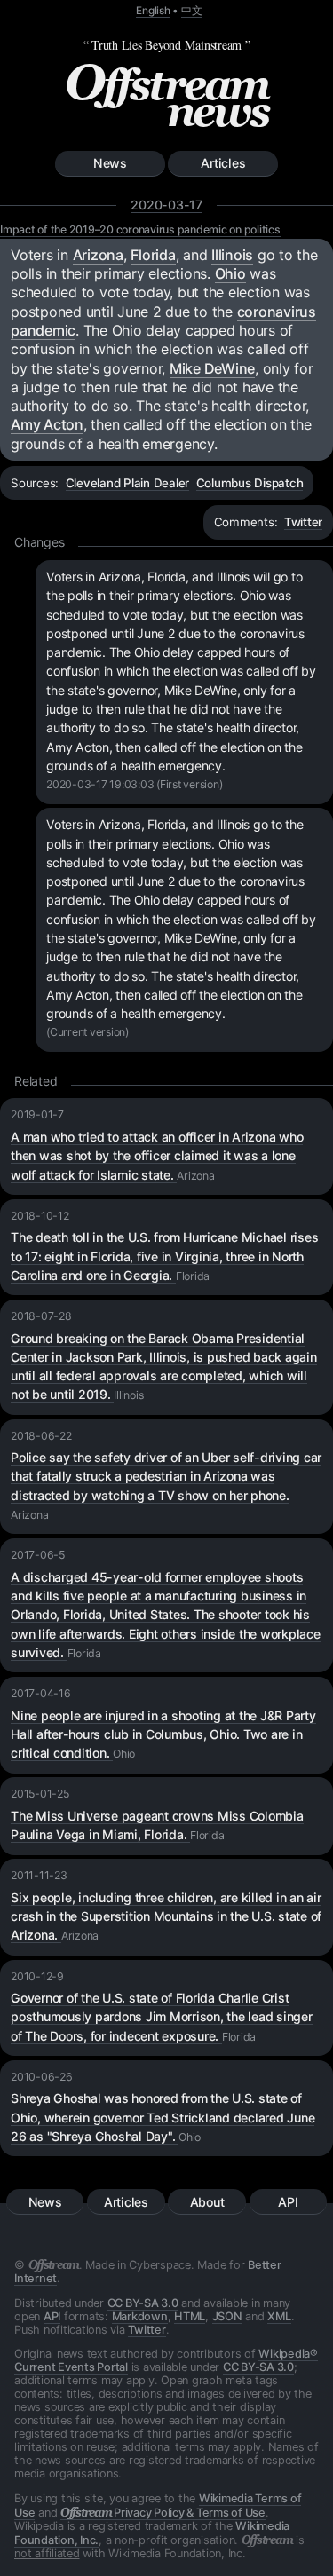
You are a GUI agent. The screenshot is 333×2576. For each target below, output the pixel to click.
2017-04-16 (41, 1693)
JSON (227, 2316)
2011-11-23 (39, 1875)
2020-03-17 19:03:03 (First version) (134, 784)
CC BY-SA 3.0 (143, 2303)
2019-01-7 (37, 1114)
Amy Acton (47, 424)
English (153, 11)
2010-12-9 (37, 1976)
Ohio (230, 273)
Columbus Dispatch (250, 483)
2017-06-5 (38, 1555)
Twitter (303, 522)
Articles (223, 163)
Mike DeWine (212, 368)
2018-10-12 (40, 1216)
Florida (153, 255)
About (207, 2202)
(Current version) (87, 1032)
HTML (190, 2316)
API (288, 2202)
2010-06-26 (42, 2077)
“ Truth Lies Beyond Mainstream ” (167, 45)
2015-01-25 (40, 1794)
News (110, 163)
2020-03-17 (166, 205)
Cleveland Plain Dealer (128, 483)
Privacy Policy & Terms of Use (163, 2513)
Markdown (140, 2316)
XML (279, 2316)
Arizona (98, 255)
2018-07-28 (41, 1316)
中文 (192, 11)
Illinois (232, 255)
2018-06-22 (41, 1436)
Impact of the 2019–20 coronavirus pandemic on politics (140, 229)
